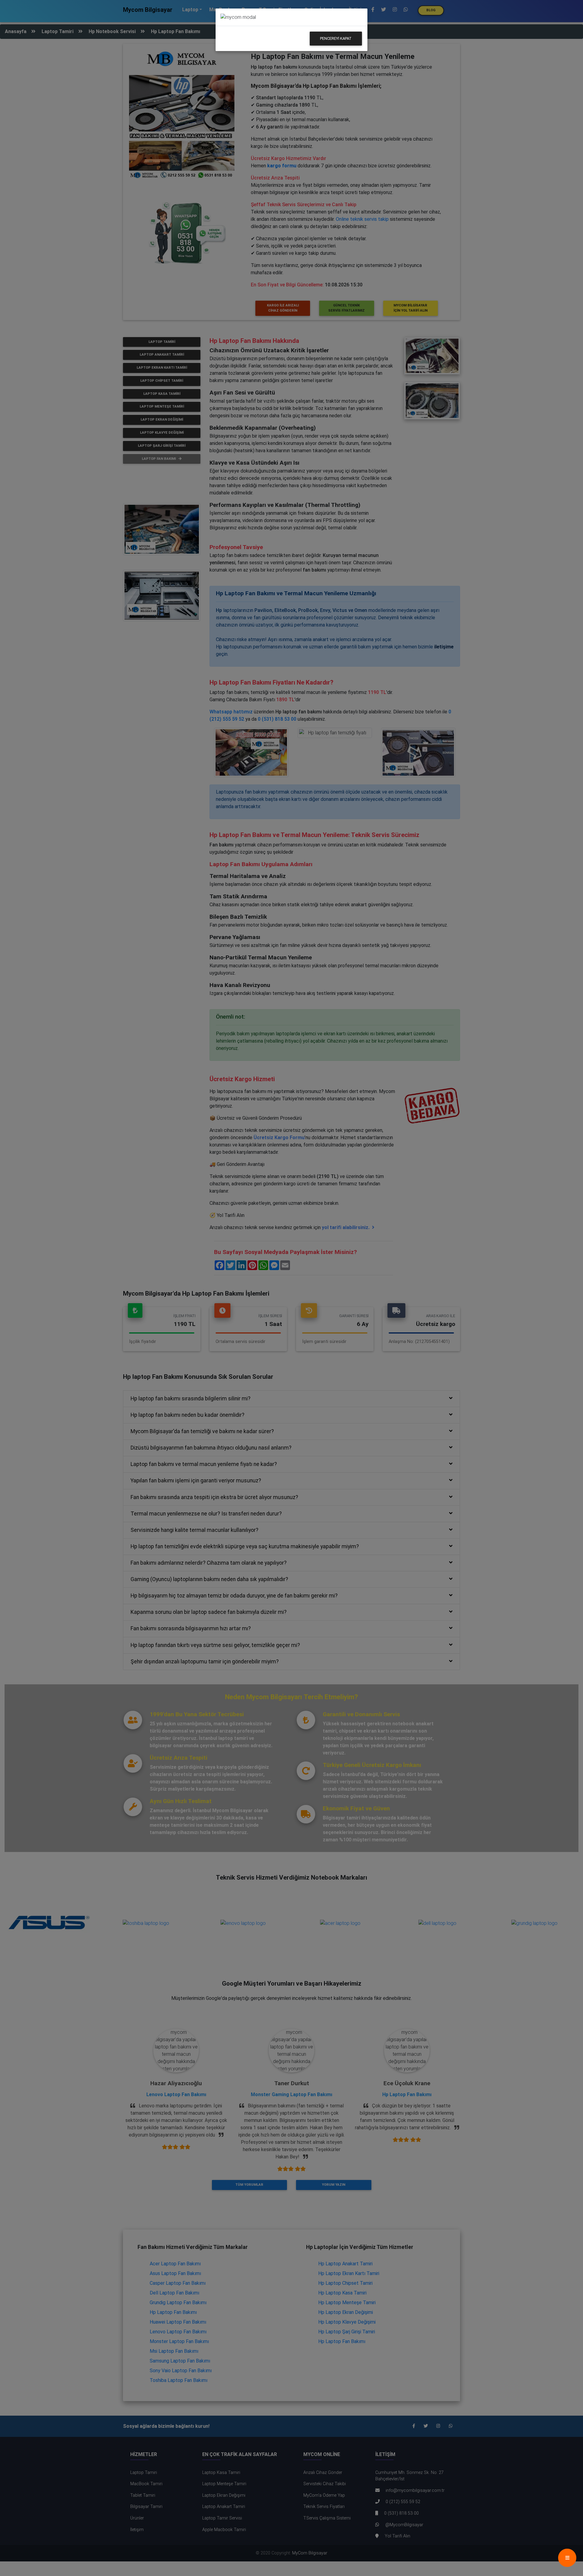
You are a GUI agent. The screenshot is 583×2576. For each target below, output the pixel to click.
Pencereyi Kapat (336, 38)
